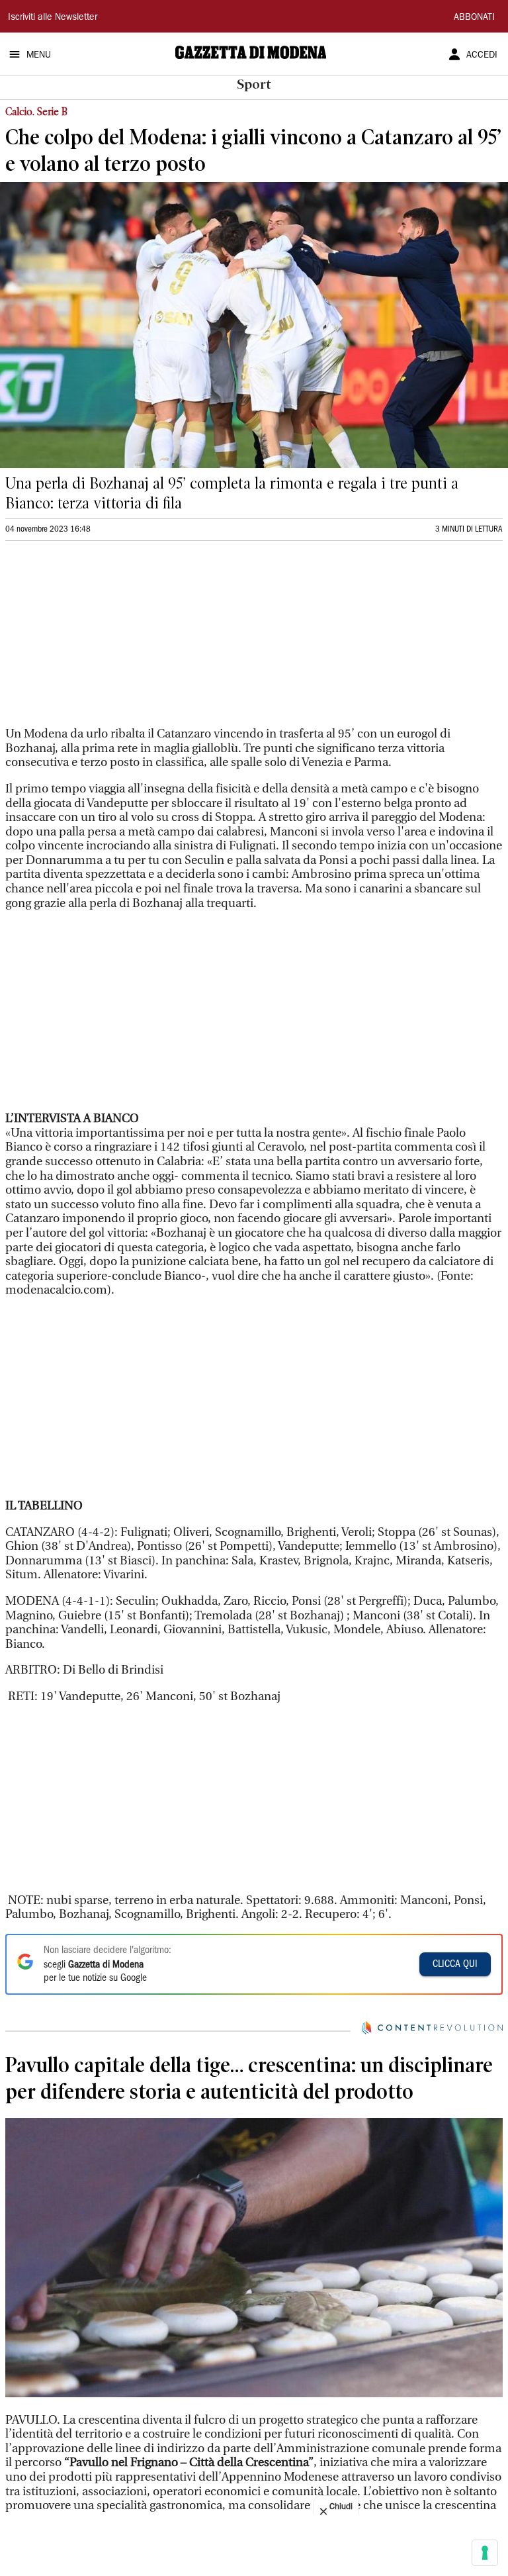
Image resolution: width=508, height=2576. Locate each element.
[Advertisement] (105, 640)
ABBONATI (474, 18)
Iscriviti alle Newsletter (53, 18)
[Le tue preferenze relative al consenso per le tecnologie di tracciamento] (485, 2553)
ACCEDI (482, 56)
